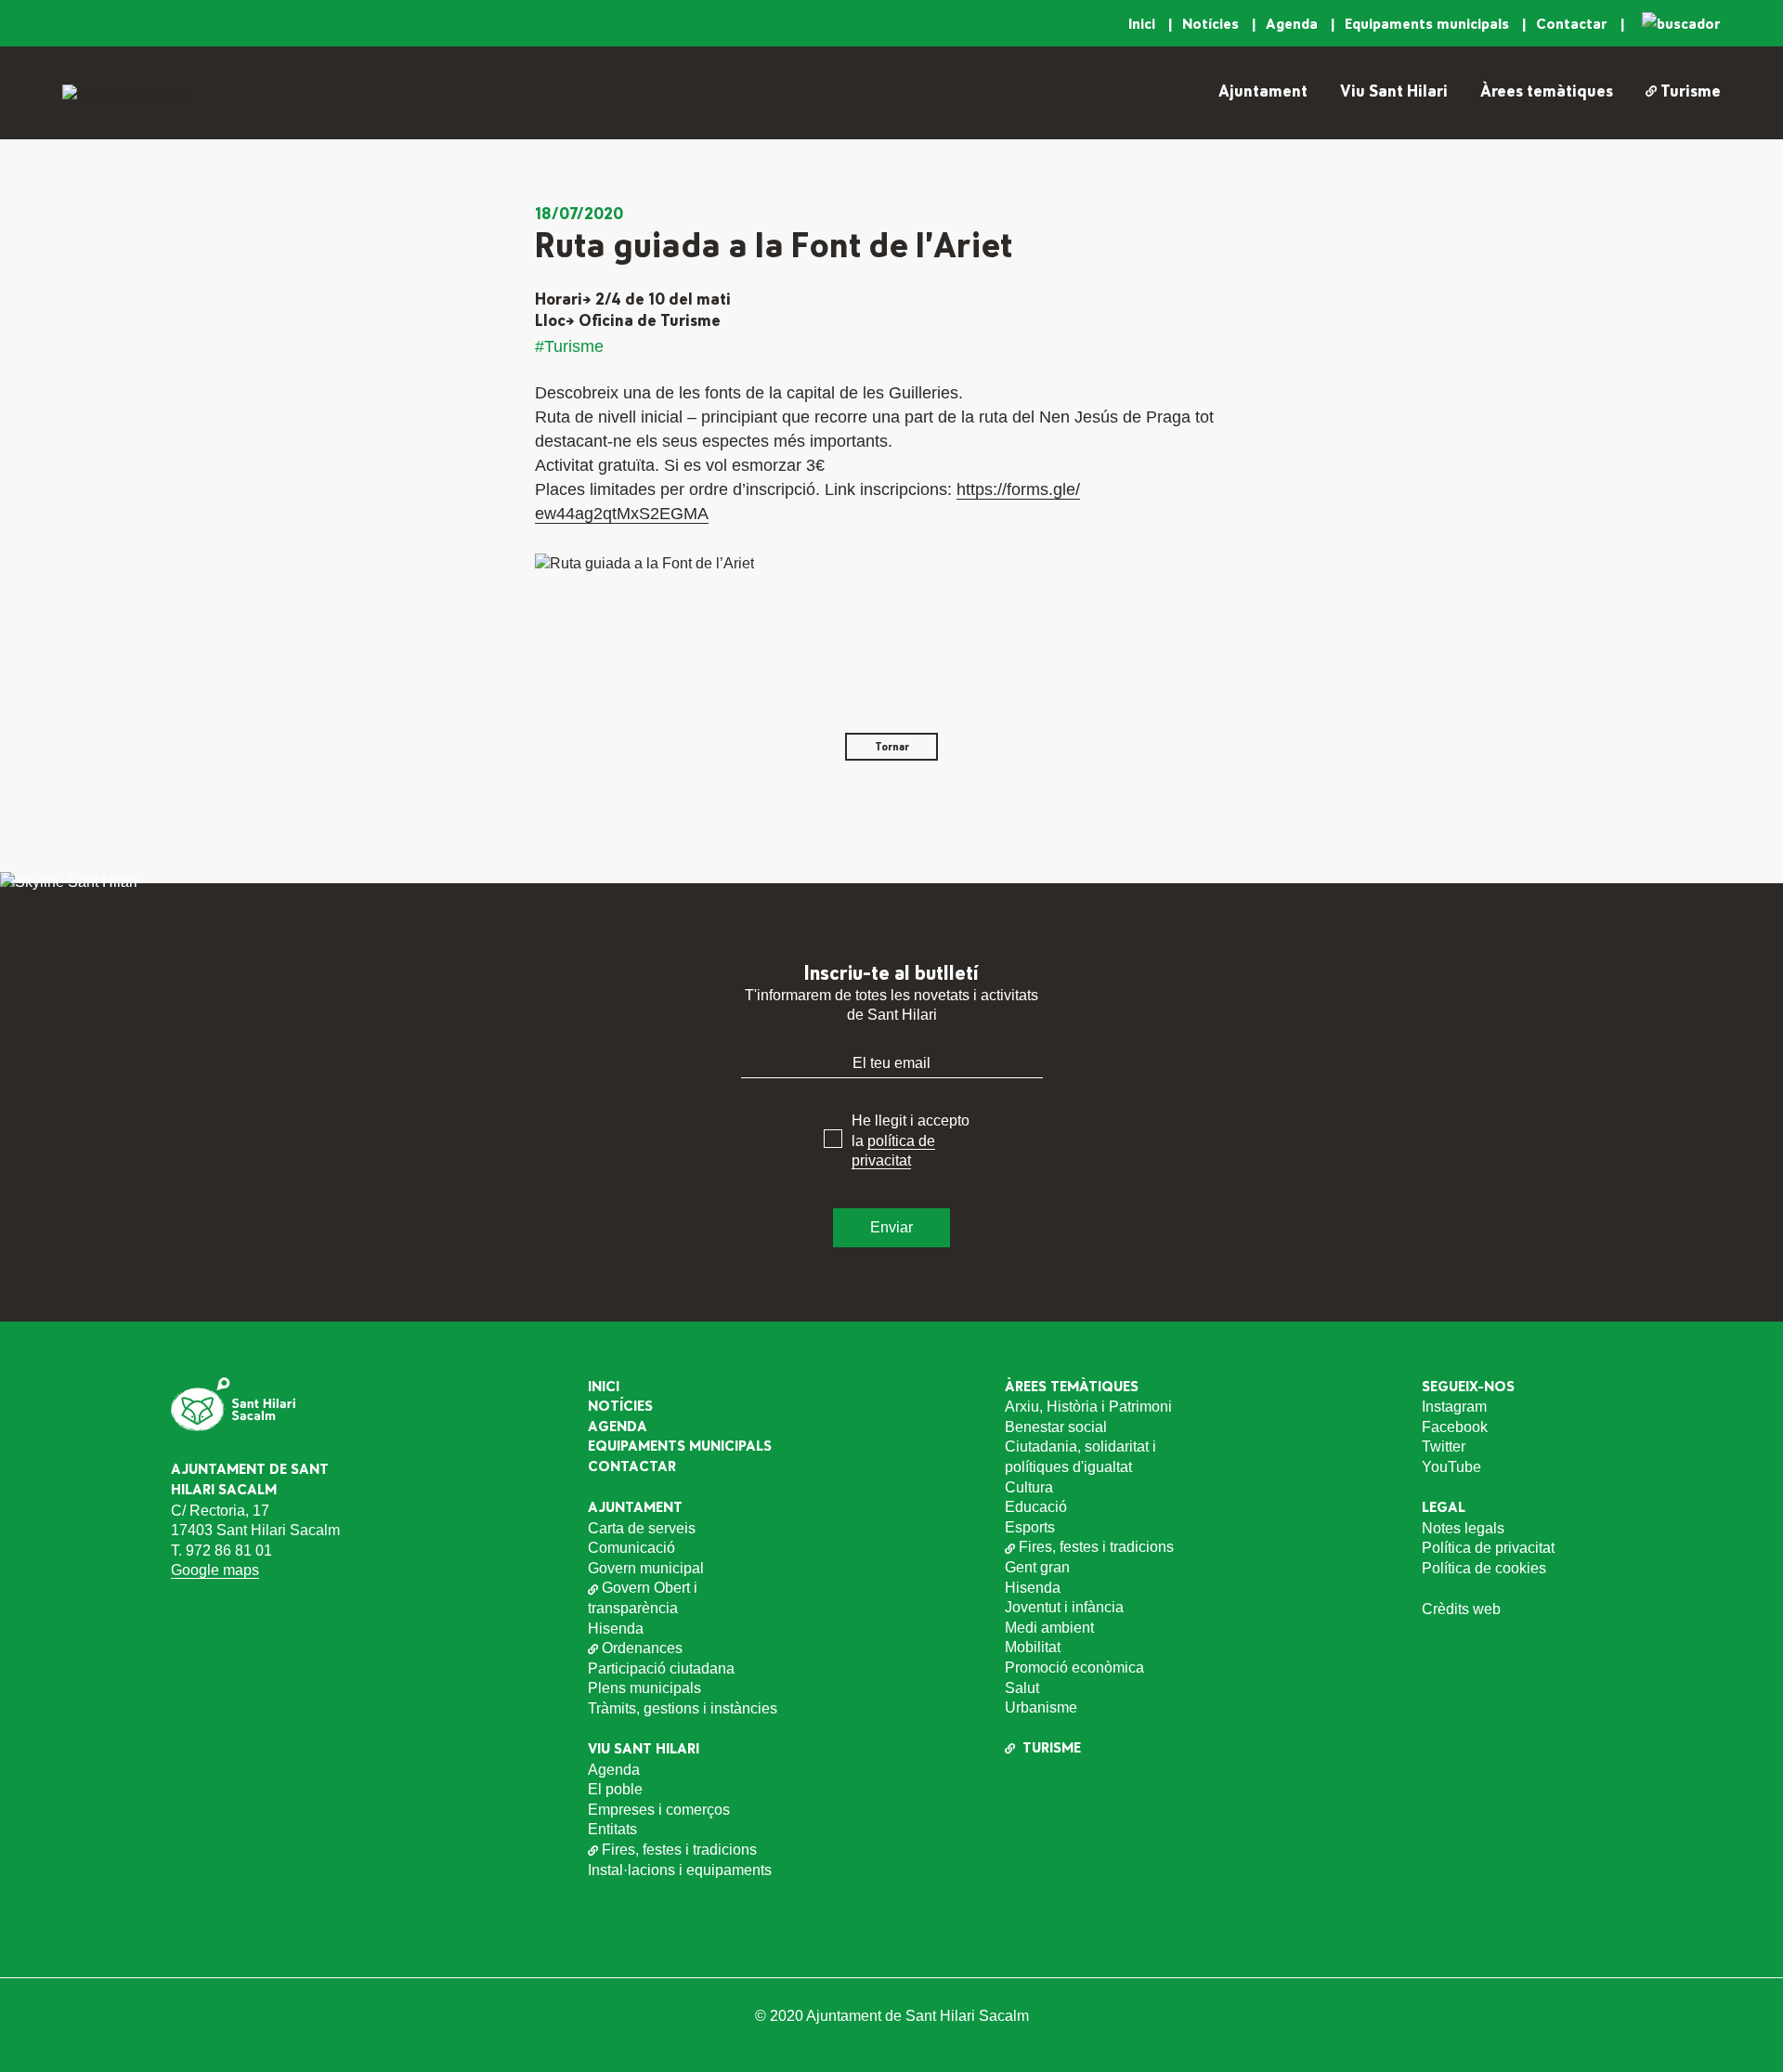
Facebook (1455, 1427)
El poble (615, 1789)
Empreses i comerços (659, 1810)
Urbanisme (1041, 1707)
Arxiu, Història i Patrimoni (1088, 1407)
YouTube (1451, 1467)
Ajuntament (1263, 92)
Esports (1030, 1527)
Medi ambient (1049, 1628)
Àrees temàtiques (1547, 92)
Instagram (1454, 1407)
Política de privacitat (1488, 1548)
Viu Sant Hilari (1394, 92)
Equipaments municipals (1429, 24)
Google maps (215, 1570)
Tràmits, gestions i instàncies (683, 1708)
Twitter (1444, 1446)
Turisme (1691, 92)
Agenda (1294, 24)
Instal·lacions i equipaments (680, 1870)
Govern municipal (646, 1568)
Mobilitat (1033, 1647)
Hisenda (616, 1629)
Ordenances (642, 1648)
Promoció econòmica (1074, 1668)
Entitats (612, 1829)
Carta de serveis (642, 1528)
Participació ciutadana (661, 1668)
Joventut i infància (1064, 1607)
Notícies (1212, 24)
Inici (1144, 24)
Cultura (1029, 1487)
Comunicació (631, 1548)
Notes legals (1463, 1528)
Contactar (1574, 24)
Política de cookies (1484, 1568)
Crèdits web (1461, 1609)
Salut (1022, 1688)
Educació (1036, 1507)
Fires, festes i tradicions (679, 1850)
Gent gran (1037, 1567)
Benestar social (1056, 1427)
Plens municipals (644, 1688)
